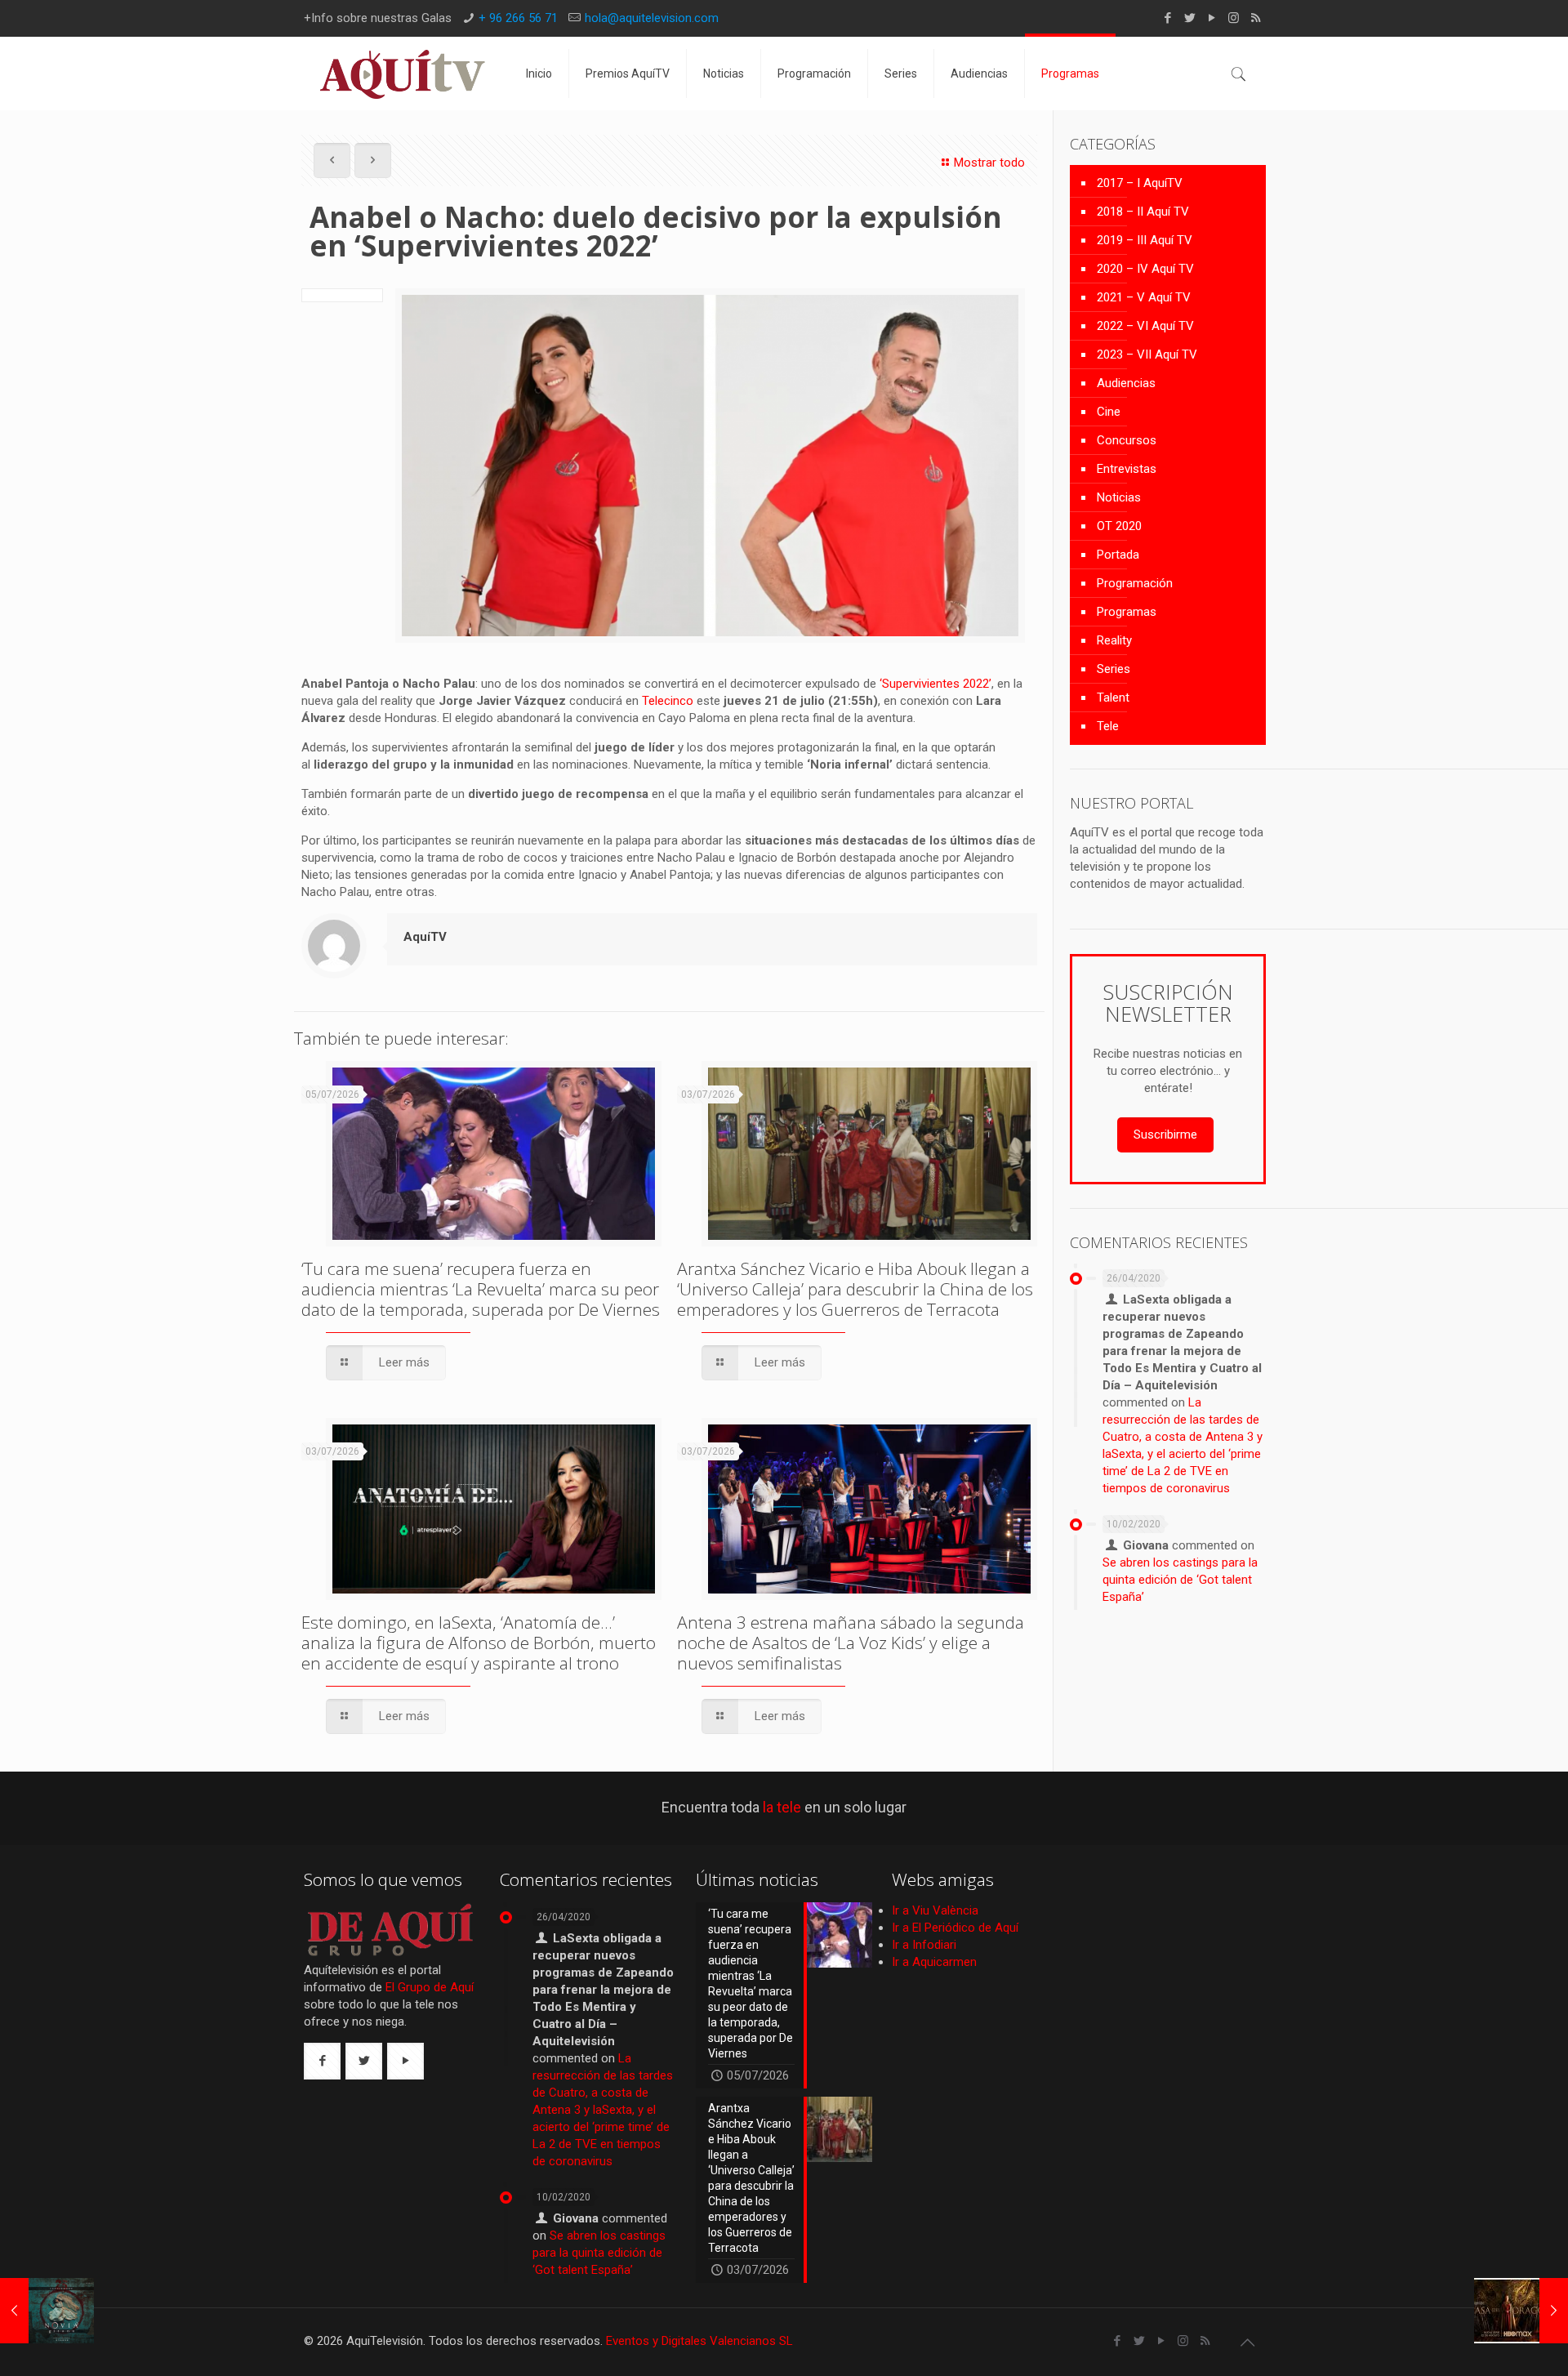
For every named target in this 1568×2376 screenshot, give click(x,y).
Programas (1127, 612)
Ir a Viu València (935, 1910)
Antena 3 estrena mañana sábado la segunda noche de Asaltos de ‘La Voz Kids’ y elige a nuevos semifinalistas (851, 1643)
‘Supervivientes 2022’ (935, 684)
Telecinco (668, 701)
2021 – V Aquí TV (1144, 297)
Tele (1108, 726)
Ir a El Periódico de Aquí (955, 1928)
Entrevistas (1127, 469)
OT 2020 (1119, 526)
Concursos (1127, 440)
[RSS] (1256, 18)
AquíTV (425, 937)
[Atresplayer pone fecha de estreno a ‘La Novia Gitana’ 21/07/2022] (47, 2311)
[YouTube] (1212, 18)
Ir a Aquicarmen (934, 1962)
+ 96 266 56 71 (518, 18)
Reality (1114, 640)
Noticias (1119, 497)
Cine (1109, 412)
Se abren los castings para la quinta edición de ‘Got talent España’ (1180, 1580)
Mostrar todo (989, 163)
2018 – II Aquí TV (1143, 212)
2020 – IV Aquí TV (1145, 269)
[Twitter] (1189, 18)
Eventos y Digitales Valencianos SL (699, 2341)
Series (1114, 669)
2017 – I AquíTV (1140, 183)
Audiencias (1126, 383)
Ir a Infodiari (924, 1945)
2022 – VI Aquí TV (1145, 326)
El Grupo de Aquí (430, 1987)
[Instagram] (1234, 18)
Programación (1135, 583)
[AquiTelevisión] (403, 74)
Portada (1118, 555)
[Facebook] (1167, 18)
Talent (1113, 698)
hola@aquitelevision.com (652, 18)
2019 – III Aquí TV (1145, 240)
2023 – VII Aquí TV (1147, 354)
